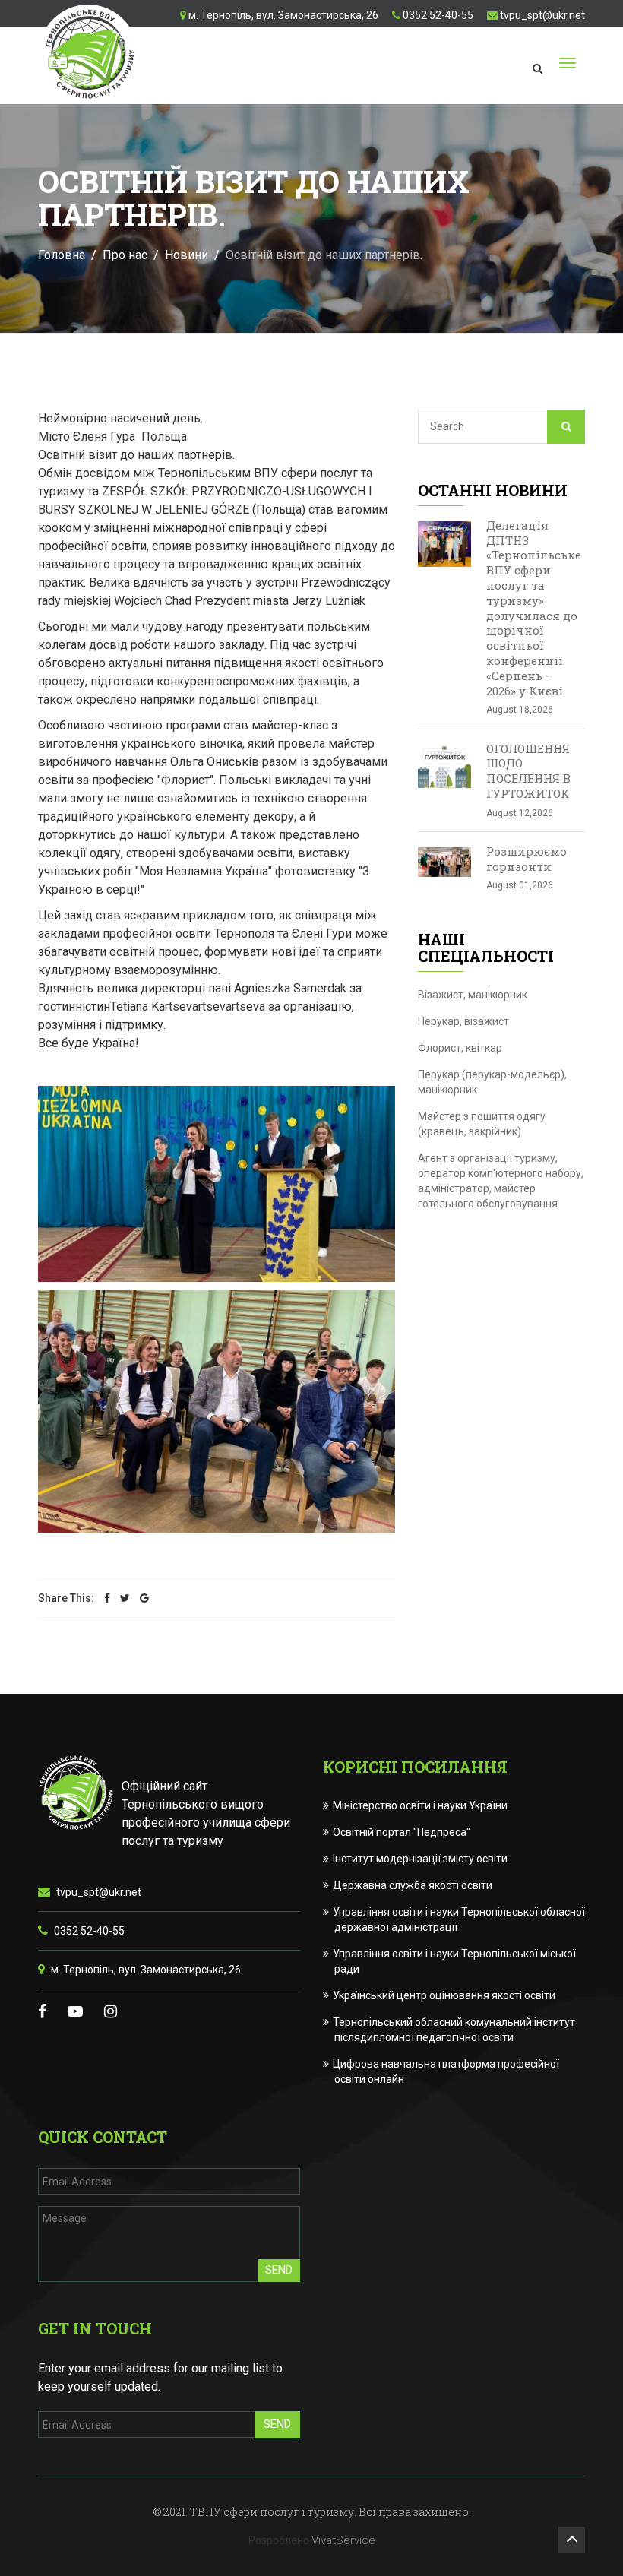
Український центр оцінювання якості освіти (445, 1995)
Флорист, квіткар (460, 1048)
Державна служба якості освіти (413, 1885)
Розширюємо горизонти (527, 859)
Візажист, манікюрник (473, 995)
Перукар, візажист (463, 1021)
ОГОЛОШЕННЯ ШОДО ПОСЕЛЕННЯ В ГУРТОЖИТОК (528, 771)
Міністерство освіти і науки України (421, 1805)
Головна (62, 255)
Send (279, 2270)
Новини (187, 255)
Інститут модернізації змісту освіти (421, 1859)
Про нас (125, 255)
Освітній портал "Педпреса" (402, 1832)
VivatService (343, 2540)
